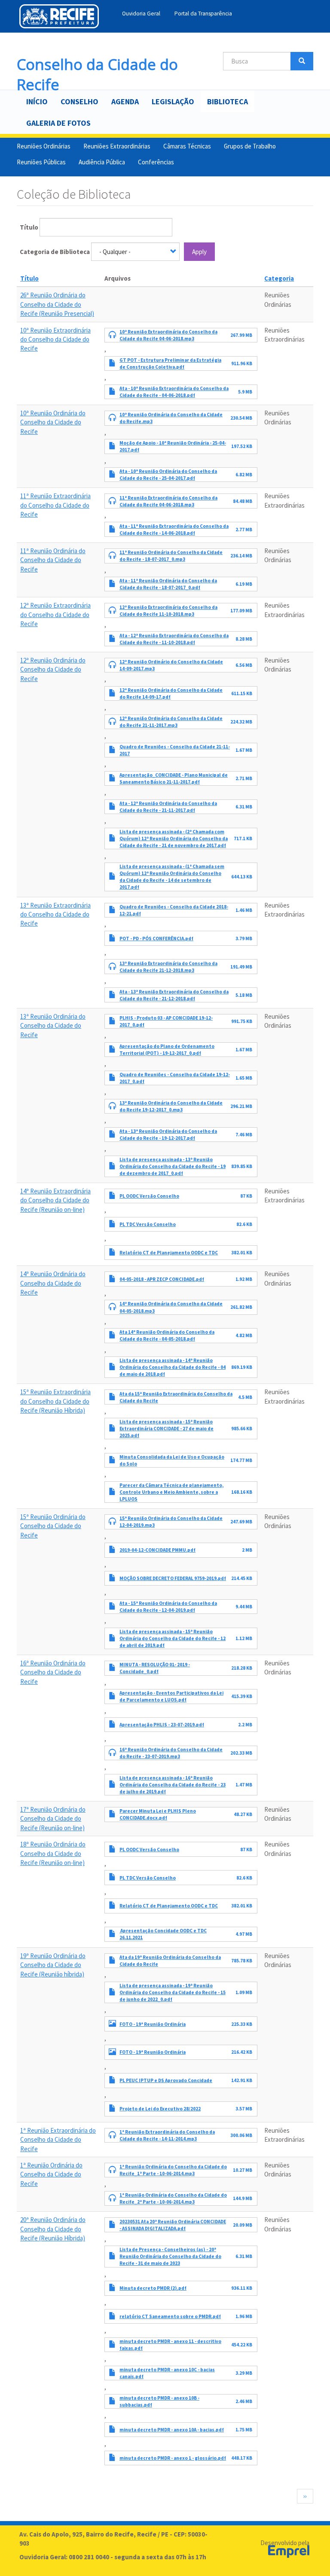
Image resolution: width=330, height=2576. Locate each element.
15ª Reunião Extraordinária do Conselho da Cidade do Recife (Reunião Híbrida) (55, 1401)
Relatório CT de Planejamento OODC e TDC (169, 1253)
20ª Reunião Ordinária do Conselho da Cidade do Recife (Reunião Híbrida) (53, 2229)
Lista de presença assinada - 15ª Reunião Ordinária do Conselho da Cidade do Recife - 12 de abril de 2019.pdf (173, 1638)
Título (29, 227)
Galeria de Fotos (58, 123)
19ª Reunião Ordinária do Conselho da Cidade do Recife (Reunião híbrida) (53, 1965)
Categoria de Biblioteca (55, 252)
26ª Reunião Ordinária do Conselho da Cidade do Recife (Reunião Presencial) (57, 304)
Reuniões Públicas (41, 162)
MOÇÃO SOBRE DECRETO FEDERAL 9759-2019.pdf (173, 1578)
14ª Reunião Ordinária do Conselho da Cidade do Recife (53, 1283)
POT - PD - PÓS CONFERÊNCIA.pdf (156, 938)
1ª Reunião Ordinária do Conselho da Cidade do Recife (51, 2174)
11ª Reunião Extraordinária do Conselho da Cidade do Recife (55, 505)
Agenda (125, 101)
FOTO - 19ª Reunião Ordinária (153, 2024)
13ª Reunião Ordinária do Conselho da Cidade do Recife (53, 1026)
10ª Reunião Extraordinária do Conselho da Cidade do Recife (55, 339)
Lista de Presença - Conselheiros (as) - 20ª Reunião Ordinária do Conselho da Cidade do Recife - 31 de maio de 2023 (170, 2256)
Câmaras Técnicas (187, 146)
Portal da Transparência (203, 14)
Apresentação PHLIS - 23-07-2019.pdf (162, 1725)
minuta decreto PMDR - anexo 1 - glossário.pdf (173, 2458)
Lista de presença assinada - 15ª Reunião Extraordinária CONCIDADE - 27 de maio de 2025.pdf (167, 1429)
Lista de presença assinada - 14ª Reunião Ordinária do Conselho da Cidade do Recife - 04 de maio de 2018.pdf (173, 1367)
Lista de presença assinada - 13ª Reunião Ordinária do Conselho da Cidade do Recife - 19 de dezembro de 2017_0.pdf (173, 1166)
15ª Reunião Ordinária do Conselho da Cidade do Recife (53, 1526)
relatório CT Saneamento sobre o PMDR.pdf (170, 2316)
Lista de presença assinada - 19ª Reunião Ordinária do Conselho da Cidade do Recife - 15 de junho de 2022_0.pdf (173, 1992)
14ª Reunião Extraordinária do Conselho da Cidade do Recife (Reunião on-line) (55, 1200)
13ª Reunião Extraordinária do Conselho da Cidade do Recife (55, 914)
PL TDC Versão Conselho (148, 1224)
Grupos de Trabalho (250, 146)
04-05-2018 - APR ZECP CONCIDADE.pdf (162, 1279)
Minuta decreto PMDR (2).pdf (153, 2288)
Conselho (79, 101)
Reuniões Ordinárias (44, 146)
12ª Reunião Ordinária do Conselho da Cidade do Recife (53, 669)
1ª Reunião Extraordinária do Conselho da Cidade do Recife (58, 2140)
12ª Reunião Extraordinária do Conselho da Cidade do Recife (55, 614)
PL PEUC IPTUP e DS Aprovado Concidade (166, 2080)
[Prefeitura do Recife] (59, 16)
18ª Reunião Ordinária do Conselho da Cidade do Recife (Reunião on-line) (53, 1853)
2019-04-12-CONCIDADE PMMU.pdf (157, 1550)
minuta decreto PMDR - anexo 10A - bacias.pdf (172, 2430)
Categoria (279, 278)
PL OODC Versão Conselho (149, 1196)
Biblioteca (228, 101)
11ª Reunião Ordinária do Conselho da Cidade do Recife (53, 560)
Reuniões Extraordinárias (117, 146)
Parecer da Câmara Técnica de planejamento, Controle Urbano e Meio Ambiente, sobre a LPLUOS (171, 1492)
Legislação (173, 101)
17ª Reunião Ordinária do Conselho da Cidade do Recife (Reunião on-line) (53, 1819)
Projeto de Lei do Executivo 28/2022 (160, 2109)
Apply (199, 252)
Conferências (156, 162)
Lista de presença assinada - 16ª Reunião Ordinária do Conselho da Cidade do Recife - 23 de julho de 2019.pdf (173, 1785)
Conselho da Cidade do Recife (97, 62)
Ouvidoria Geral (141, 14)
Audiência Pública (102, 162)
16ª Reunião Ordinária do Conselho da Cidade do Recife (53, 1672)
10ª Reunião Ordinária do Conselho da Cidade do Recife (53, 422)
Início (37, 101)
